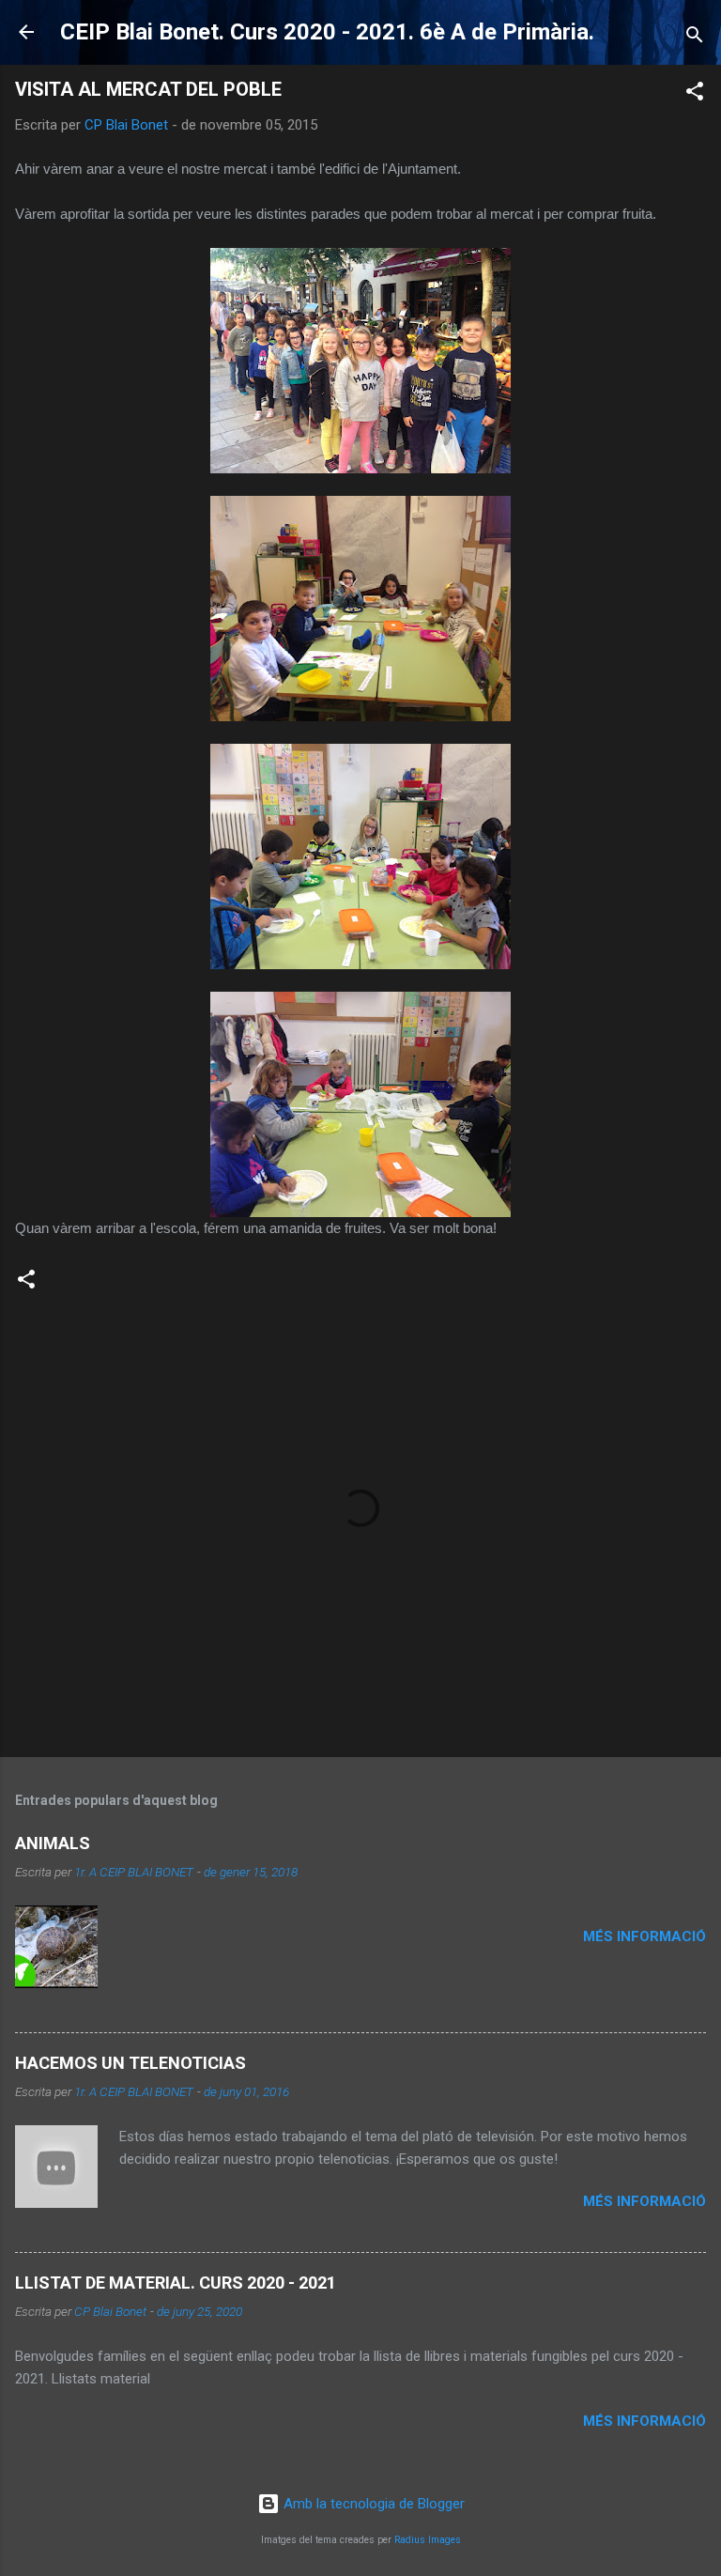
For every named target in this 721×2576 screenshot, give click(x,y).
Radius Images (428, 2540)
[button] (695, 94)
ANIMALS (53, 1843)
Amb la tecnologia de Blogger (372, 2504)
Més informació (644, 1936)
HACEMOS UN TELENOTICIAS (130, 2063)
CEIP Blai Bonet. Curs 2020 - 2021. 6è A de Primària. (327, 32)
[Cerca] (695, 38)
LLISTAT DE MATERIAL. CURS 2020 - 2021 (176, 2283)
